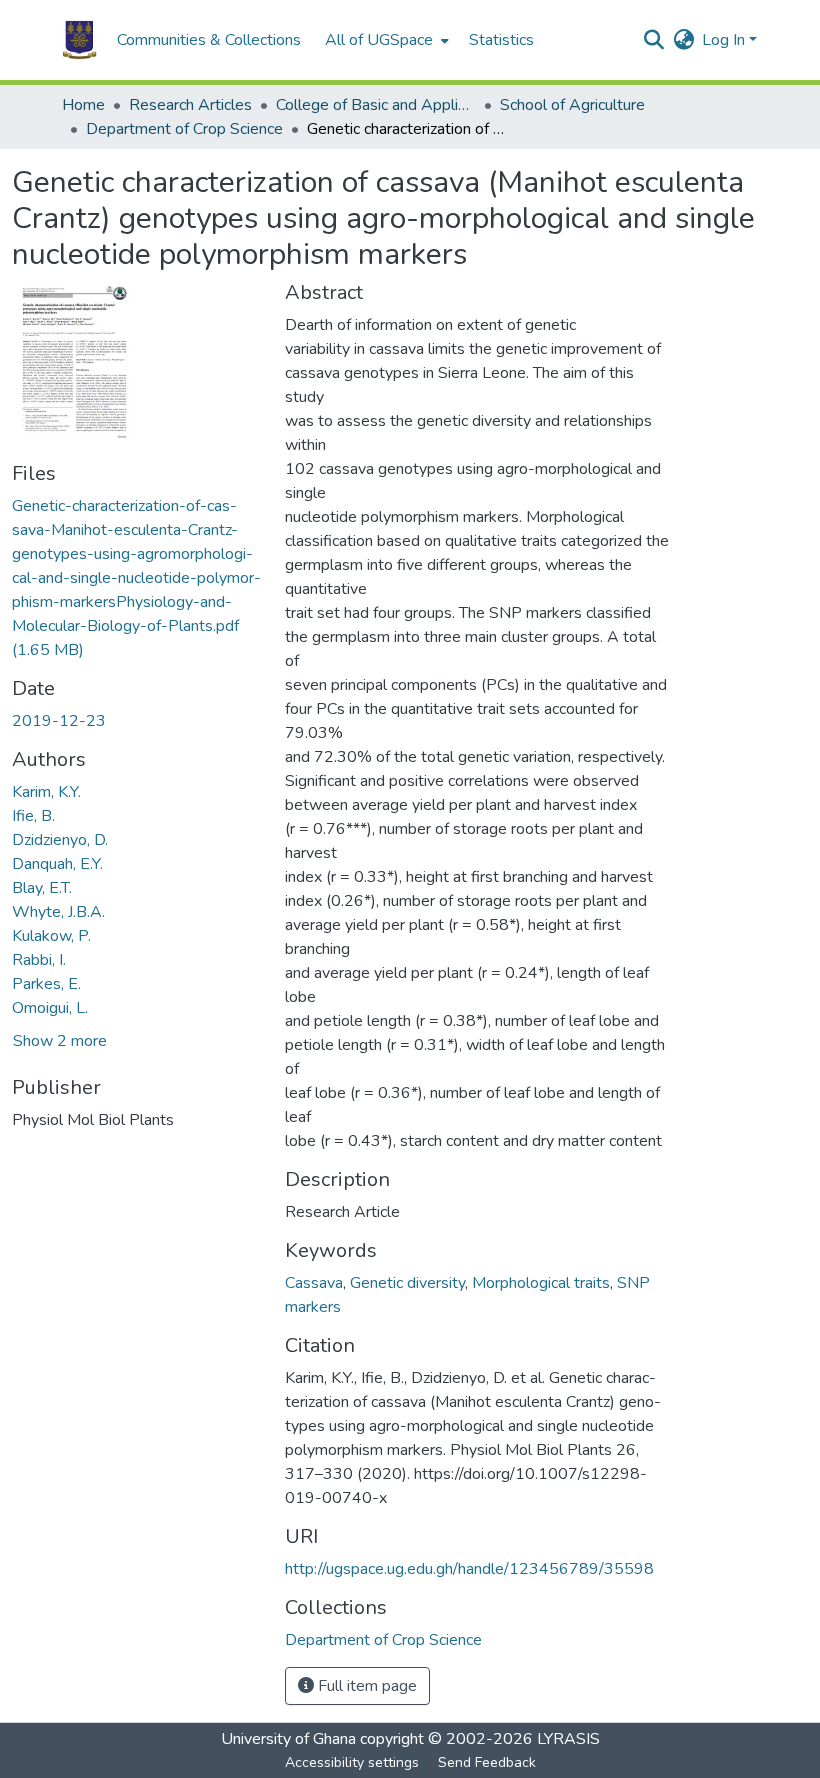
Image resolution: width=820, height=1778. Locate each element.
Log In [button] (725, 40)
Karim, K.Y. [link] (46, 792)
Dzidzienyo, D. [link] (60, 840)
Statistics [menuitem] (501, 40)
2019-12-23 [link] (59, 721)
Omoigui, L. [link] (50, 1008)
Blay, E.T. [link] (42, 888)
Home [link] (83, 105)
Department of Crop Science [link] (184, 129)
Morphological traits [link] (541, 1283)
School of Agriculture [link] (572, 105)
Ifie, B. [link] (33, 816)
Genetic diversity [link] (407, 1283)
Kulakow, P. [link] (51, 936)
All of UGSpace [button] (379, 40)
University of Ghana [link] (288, 1739)
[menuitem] (385, 40)
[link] (136, 578)
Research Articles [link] (190, 105)
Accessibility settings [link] (352, 1762)
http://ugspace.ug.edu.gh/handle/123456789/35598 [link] (469, 1569)
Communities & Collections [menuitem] (209, 40)
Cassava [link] (314, 1283)
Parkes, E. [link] (46, 984)
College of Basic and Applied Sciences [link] (376, 105)
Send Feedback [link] (487, 1762)
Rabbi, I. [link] (39, 960)
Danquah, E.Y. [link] (57, 864)
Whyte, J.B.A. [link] (58, 912)
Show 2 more (60, 1041)
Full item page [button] (365, 1686)
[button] (79, 40)
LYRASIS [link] (568, 1739)
